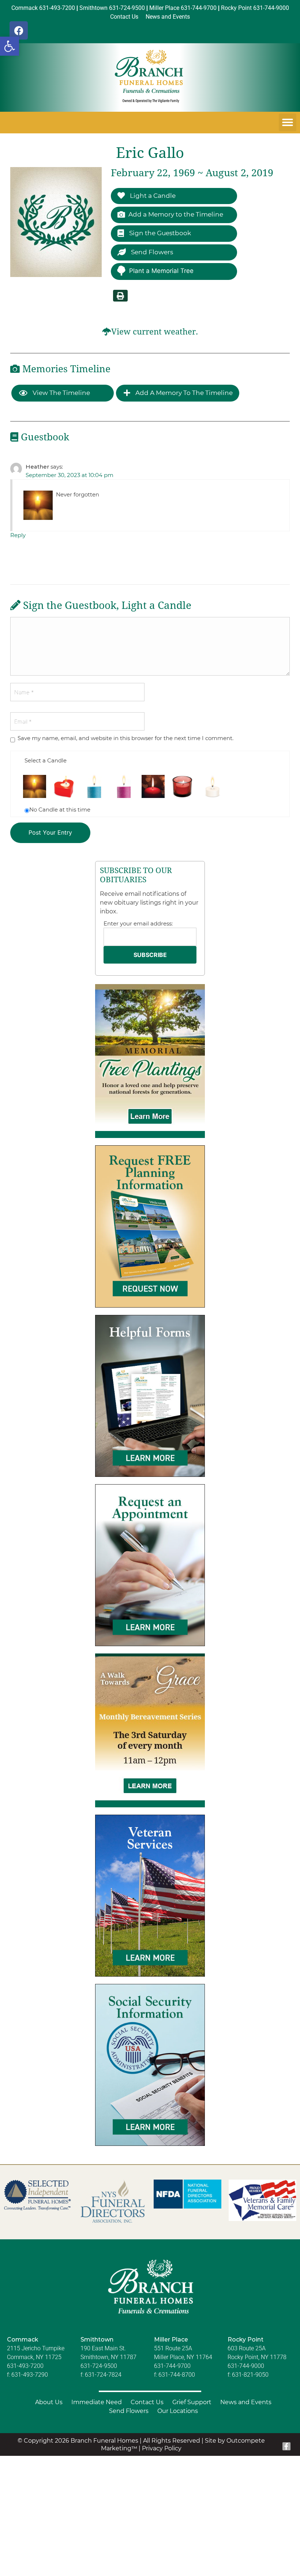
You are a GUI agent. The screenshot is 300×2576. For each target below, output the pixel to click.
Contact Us (147, 2402)
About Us (49, 2402)
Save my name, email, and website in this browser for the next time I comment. (125, 738)
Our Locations (178, 2411)
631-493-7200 (25, 2366)
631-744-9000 (246, 2366)
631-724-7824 (103, 2375)
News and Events (246, 2402)
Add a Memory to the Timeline (176, 214)
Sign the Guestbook (159, 233)
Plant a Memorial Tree (161, 271)
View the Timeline (61, 393)
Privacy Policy (162, 2448)
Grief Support (192, 2402)
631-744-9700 (172, 2366)
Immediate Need (97, 2402)
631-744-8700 (177, 2375)
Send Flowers (151, 252)
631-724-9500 (99, 2366)
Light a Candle (152, 196)
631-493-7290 (30, 2375)
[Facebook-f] (286, 2446)
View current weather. (155, 332)
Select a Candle (46, 760)
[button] (10, 46)
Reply (18, 535)
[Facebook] (19, 30)
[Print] (120, 296)
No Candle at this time (60, 810)
